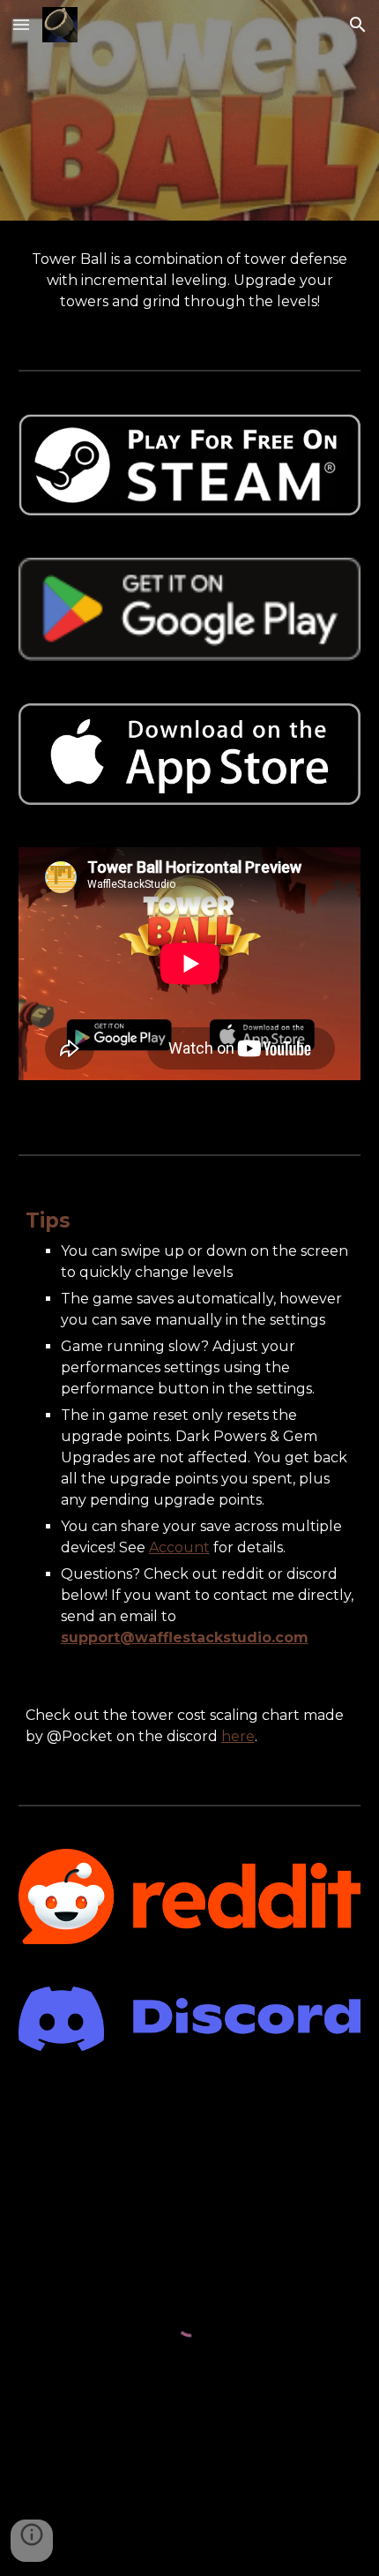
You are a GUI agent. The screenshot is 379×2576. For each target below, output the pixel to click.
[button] (21, 24)
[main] (190, 281)
